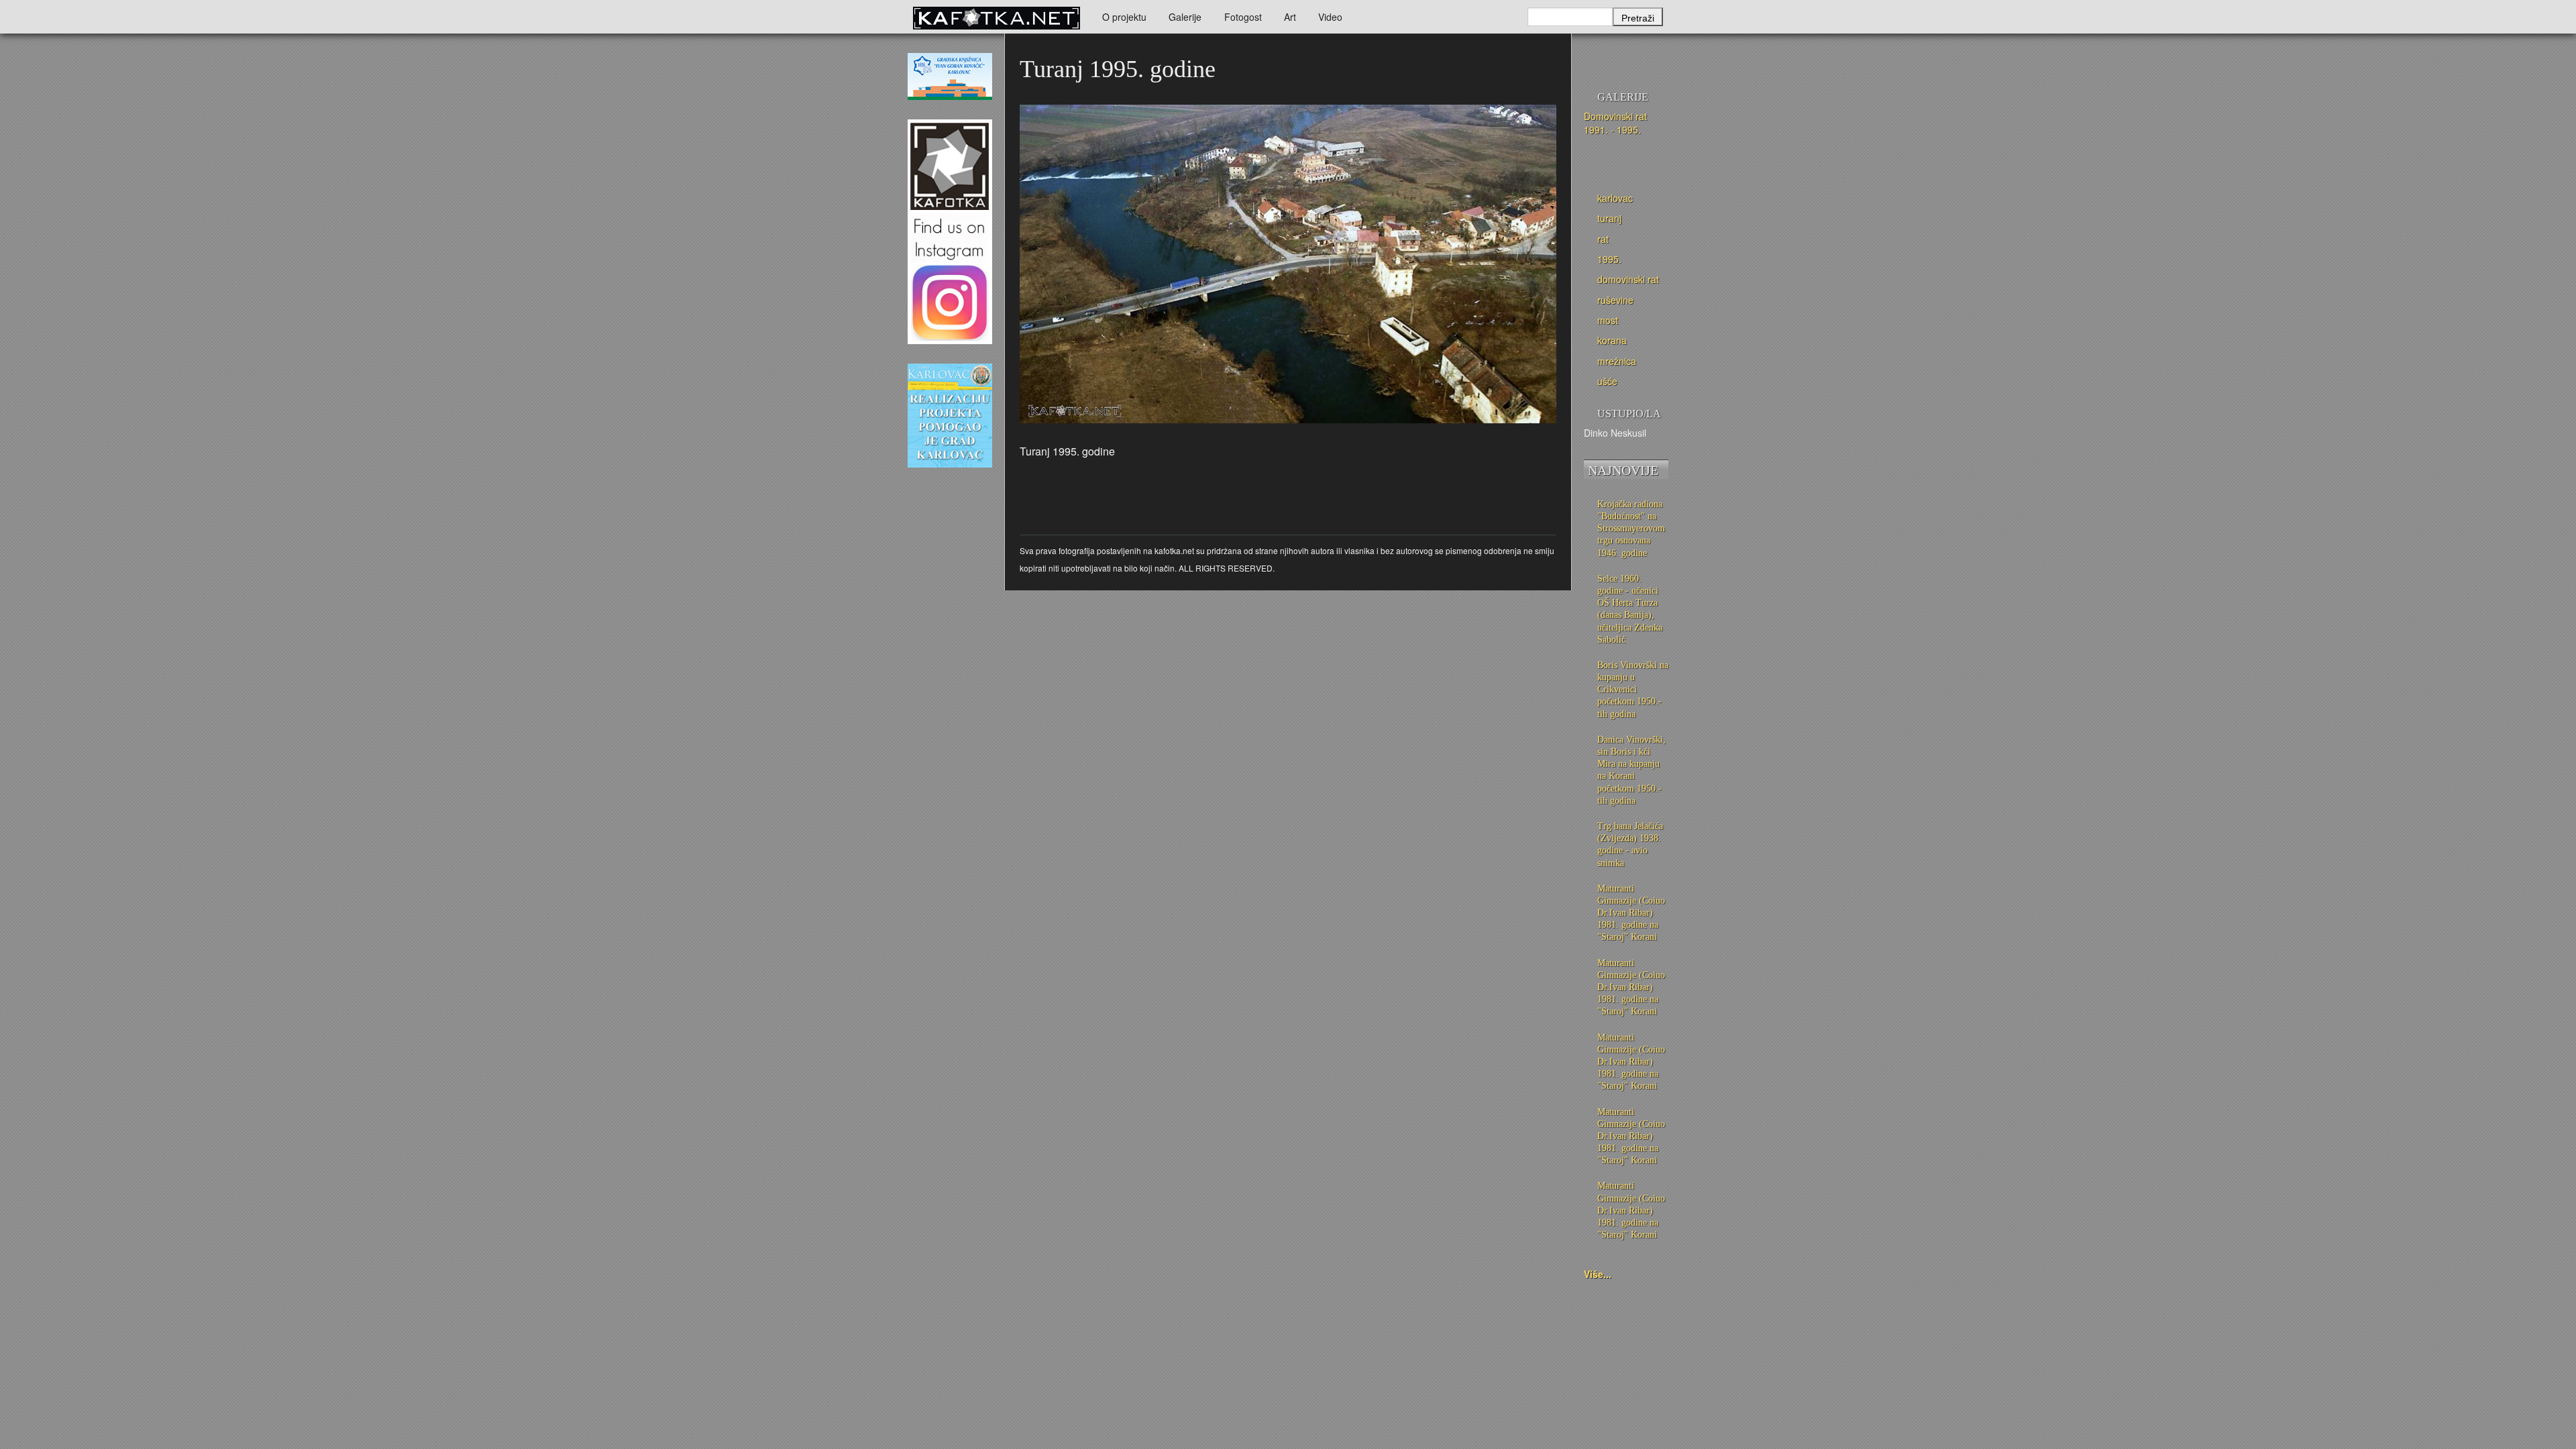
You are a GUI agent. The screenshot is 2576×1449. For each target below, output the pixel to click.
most (1608, 320)
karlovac (1615, 198)
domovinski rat (1628, 279)
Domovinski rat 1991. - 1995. (1615, 123)
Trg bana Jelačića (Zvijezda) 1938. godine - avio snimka (1630, 845)
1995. (1609, 259)
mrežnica (1617, 361)
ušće (1607, 381)
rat (1603, 239)
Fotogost (1243, 17)
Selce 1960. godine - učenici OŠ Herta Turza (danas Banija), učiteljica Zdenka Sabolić (1630, 609)
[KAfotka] (996, 17)
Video (1330, 17)
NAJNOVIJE (1623, 470)
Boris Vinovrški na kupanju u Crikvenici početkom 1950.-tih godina (1633, 690)
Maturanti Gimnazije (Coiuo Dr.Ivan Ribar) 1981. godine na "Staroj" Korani (1631, 913)
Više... (1598, 1274)
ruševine (1615, 300)
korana (1612, 340)
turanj (1609, 218)
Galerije (1185, 17)
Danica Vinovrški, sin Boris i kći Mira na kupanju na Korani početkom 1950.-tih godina (1631, 770)
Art (1290, 17)
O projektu (1124, 17)
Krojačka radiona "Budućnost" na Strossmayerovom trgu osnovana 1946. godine (1631, 529)
